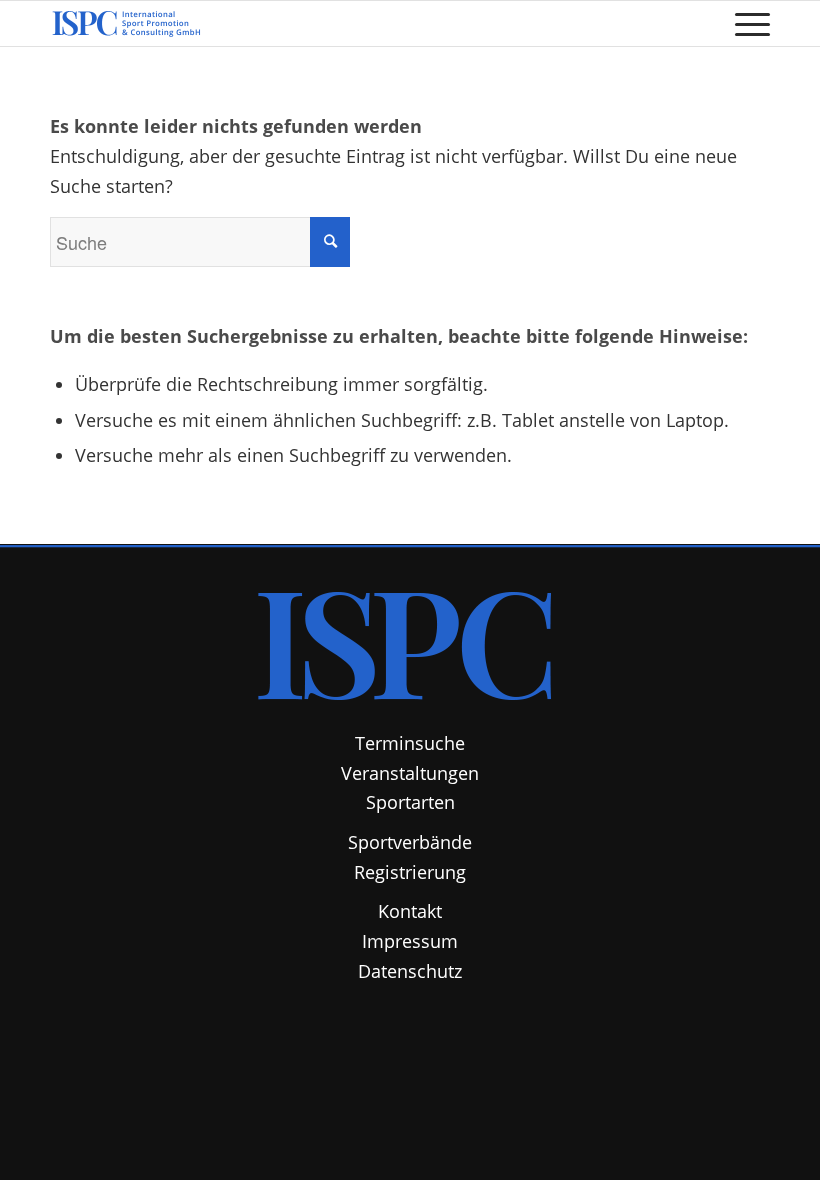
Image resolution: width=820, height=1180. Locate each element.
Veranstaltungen (410, 773)
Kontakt (410, 911)
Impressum (410, 941)
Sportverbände (410, 842)
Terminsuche (410, 743)
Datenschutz (410, 971)
